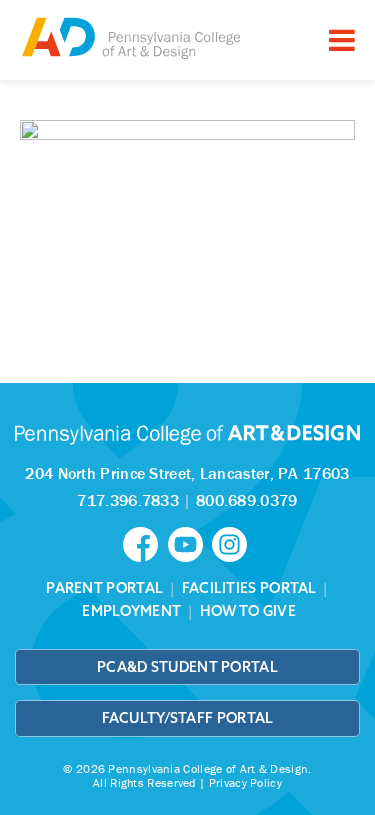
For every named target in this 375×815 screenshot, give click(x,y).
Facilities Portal (249, 588)
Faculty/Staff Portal (188, 718)
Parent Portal (104, 588)
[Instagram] (232, 543)
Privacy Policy (245, 782)
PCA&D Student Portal (187, 667)
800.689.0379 (247, 500)
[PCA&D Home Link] (130, 37)
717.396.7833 (128, 500)
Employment (131, 611)
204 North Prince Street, (187, 473)
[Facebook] (145, 543)
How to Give (248, 611)
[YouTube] (190, 543)
